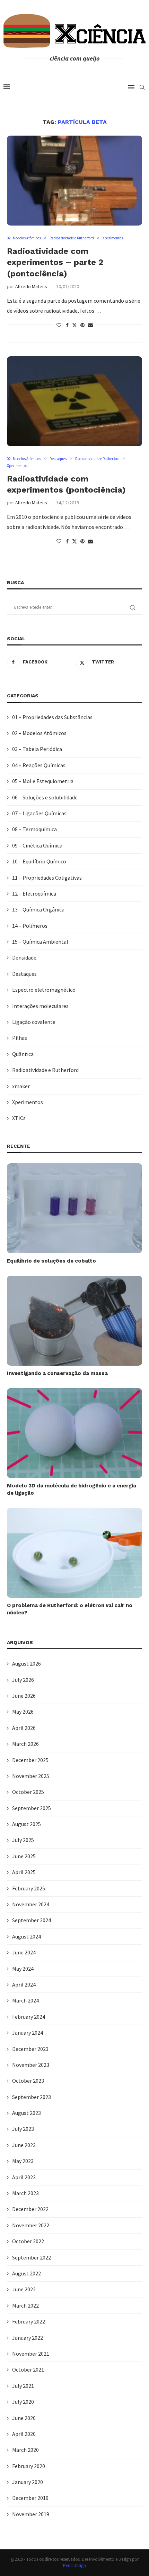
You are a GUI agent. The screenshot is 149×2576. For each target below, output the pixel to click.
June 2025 (24, 1856)
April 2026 (24, 1728)
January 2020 (28, 2482)
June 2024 (24, 1952)
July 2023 (23, 2129)
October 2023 (28, 2081)
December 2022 (30, 2209)
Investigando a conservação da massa (57, 1373)
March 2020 (25, 2450)
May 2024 (23, 1969)
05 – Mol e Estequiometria (43, 781)
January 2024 (28, 2033)
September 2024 (32, 1920)
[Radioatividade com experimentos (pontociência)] (74, 401)
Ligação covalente (34, 1022)
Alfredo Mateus (31, 286)
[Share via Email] (90, 325)
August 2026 (27, 1663)
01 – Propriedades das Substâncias (52, 717)
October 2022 (28, 2241)
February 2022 (29, 2321)
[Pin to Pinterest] (82, 325)
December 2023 (30, 2049)
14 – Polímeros (30, 926)
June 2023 (24, 2145)
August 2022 (27, 2273)
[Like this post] (59, 325)
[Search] (142, 87)
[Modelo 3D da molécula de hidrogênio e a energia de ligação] (74, 1433)
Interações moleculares (40, 1006)
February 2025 (29, 1888)
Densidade (24, 957)
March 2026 (25, 1744)
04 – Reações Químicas (39, 765)
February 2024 (29, 2017)
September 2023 (32, 2097)
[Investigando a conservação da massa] (74, 1321)
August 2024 (27, 1936)
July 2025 (23, 1840)
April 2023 (24, 2177)
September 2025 (32, 1808)
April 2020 (24, 2434)
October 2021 (28, 2369)
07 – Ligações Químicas (39, 813)
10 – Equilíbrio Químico (39, 861)
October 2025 (28, 1792)
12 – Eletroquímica (34, 893)
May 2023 (23, 2161)
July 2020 (23, 2402)
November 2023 (31, 2065)
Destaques (24, 974)
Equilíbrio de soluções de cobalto (51, 1261)
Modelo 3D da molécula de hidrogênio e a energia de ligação (72, 1489)
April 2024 (24, 1984)
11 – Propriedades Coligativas (47, 878)
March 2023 (25, 2193)
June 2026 (24, 1696)
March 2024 (25, 2000)
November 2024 (31, 1904)
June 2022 (24, 2289)
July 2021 (23, 2386)
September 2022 (32, 2257)
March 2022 (25, 2305)
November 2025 (31, 1776)
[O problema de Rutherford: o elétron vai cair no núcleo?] (74, 1553)
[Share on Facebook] (67, 325)
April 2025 (24, 1872)
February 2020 (29, 2466)
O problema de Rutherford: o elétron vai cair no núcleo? (70, 1609)
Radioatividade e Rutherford (45, 1070)
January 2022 (28, 2338)
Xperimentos (28, 1102)
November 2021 (31, 2354)
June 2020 (24, 2418)
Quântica (23, 1054)
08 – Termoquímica (34, 829)
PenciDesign (74, 2565)
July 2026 (23, 1680)
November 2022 (31, 2225)
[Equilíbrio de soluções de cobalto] (74, 1208)
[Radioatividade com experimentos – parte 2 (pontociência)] (74, 181)
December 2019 (30, 2498)
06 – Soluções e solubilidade (45, 797)
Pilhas (20, 1038)
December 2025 (30, 1760)
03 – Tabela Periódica (37, 749)
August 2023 (27, 2113)
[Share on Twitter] (74, 325)
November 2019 (31, 2514)
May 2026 (23, 1712)
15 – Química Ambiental (40, 942)
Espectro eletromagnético (44, 990)
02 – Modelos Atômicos (39, 733)
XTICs (19, 1118)
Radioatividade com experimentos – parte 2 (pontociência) (55, 262)
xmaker (21, 1086)
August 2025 (27, 1824)
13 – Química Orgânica (38, 909)
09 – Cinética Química (37, 845)
